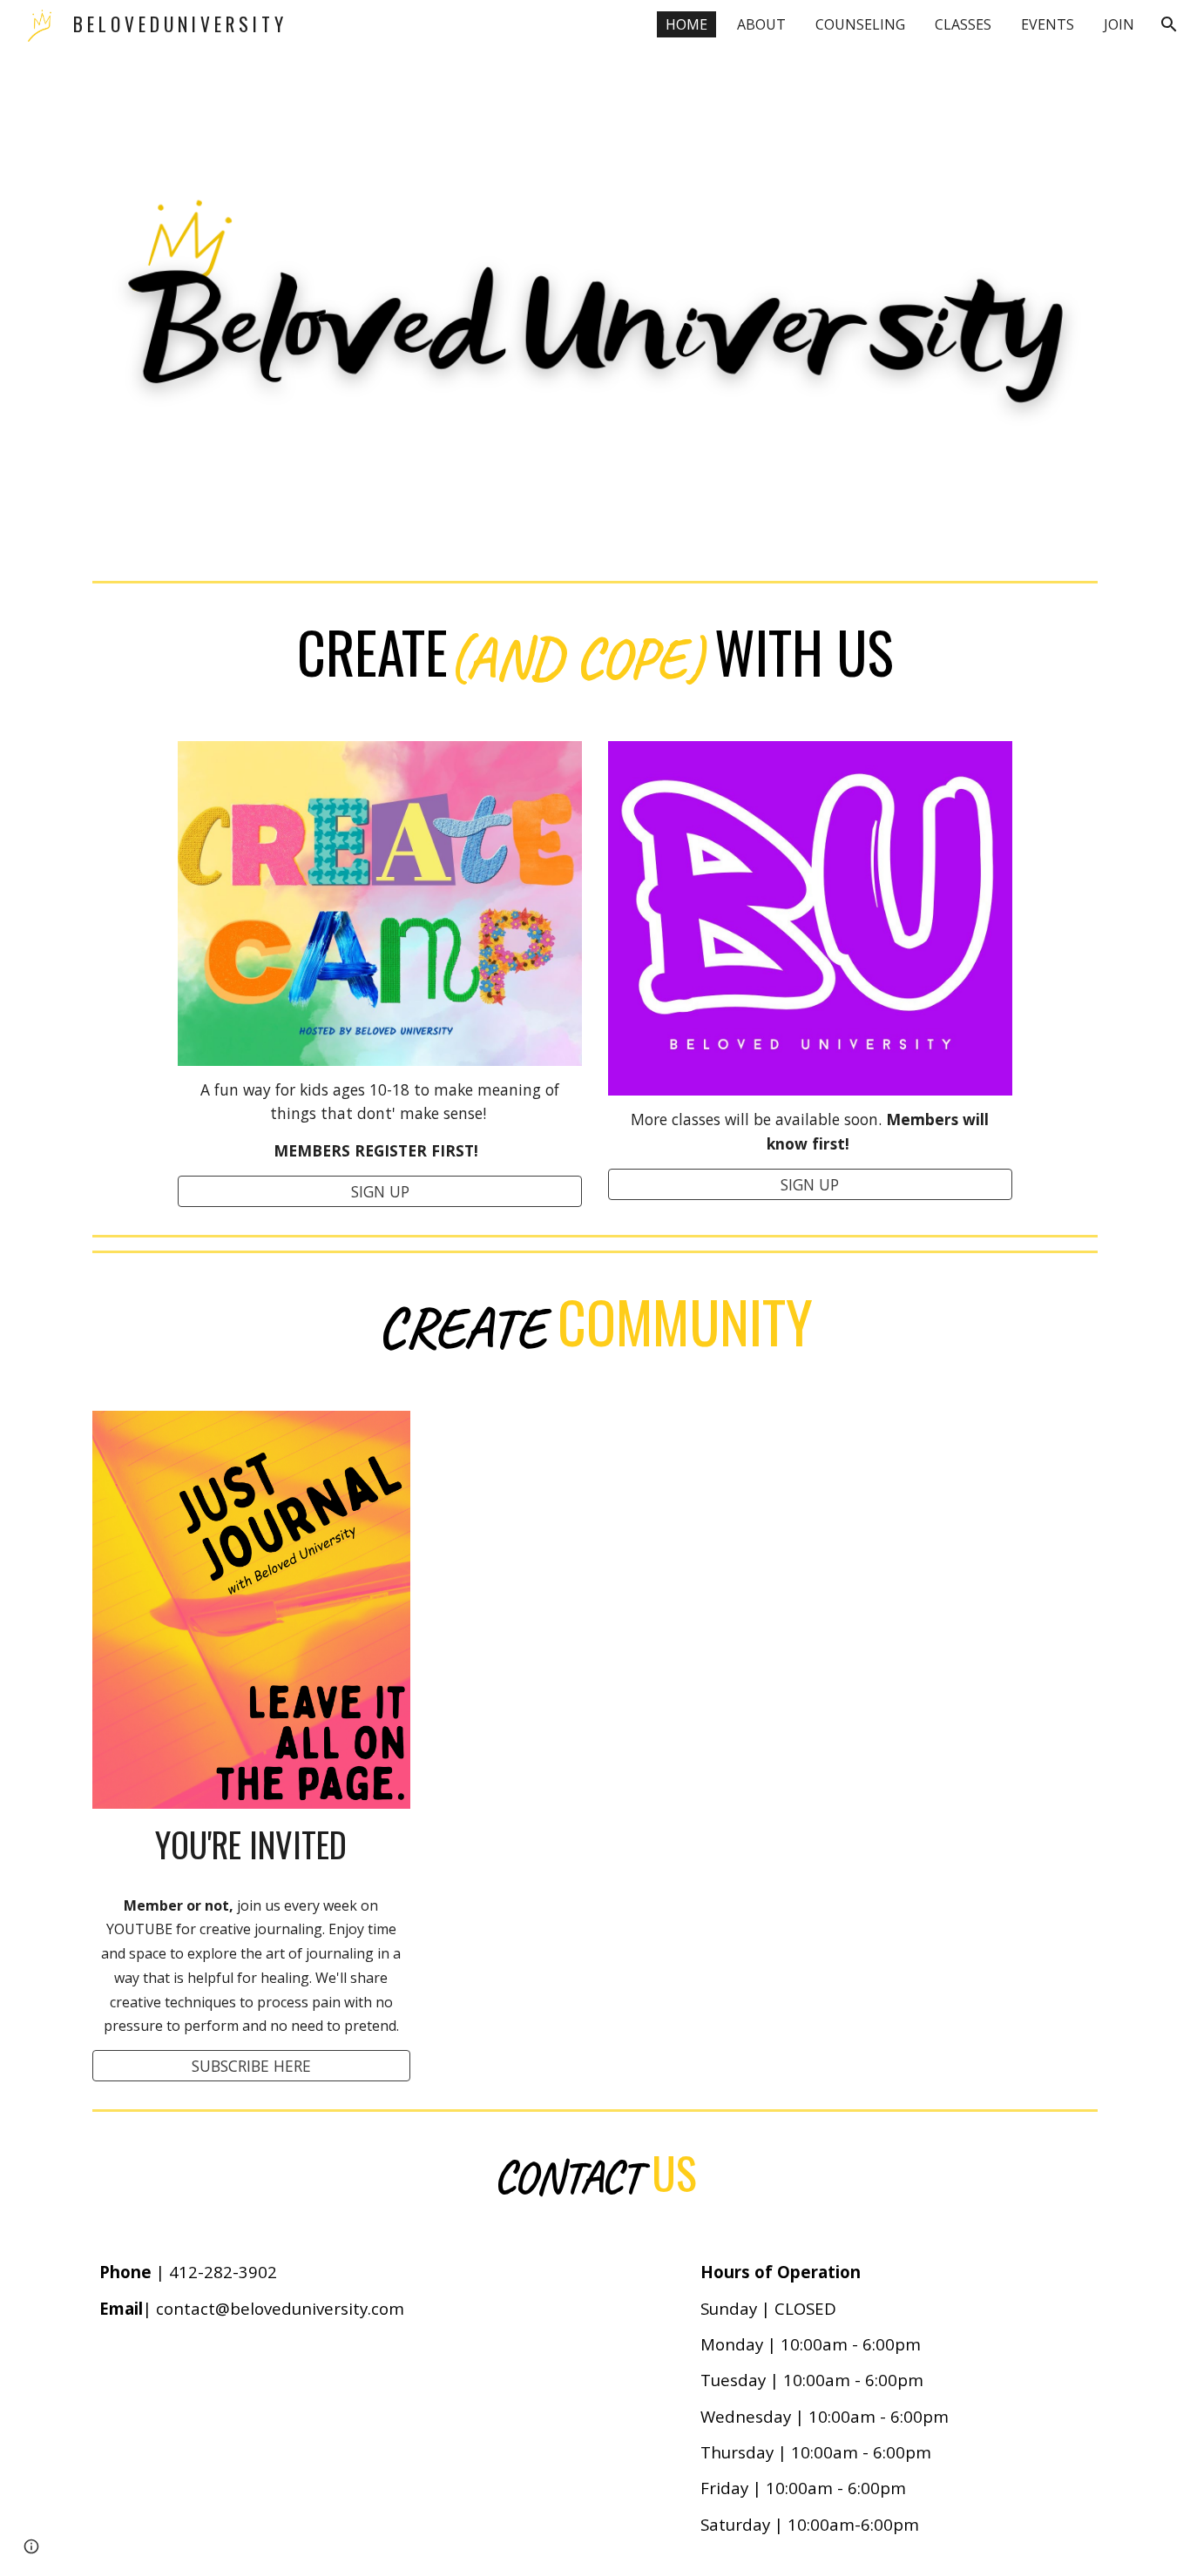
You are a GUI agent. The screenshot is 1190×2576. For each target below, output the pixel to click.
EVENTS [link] (1048, 24)
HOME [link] (686, 24)
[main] (595, 655)
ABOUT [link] (761, 24)
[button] (1169, 24)
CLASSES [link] (963, 24)
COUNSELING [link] (860, 24)
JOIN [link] (1119, 24)
